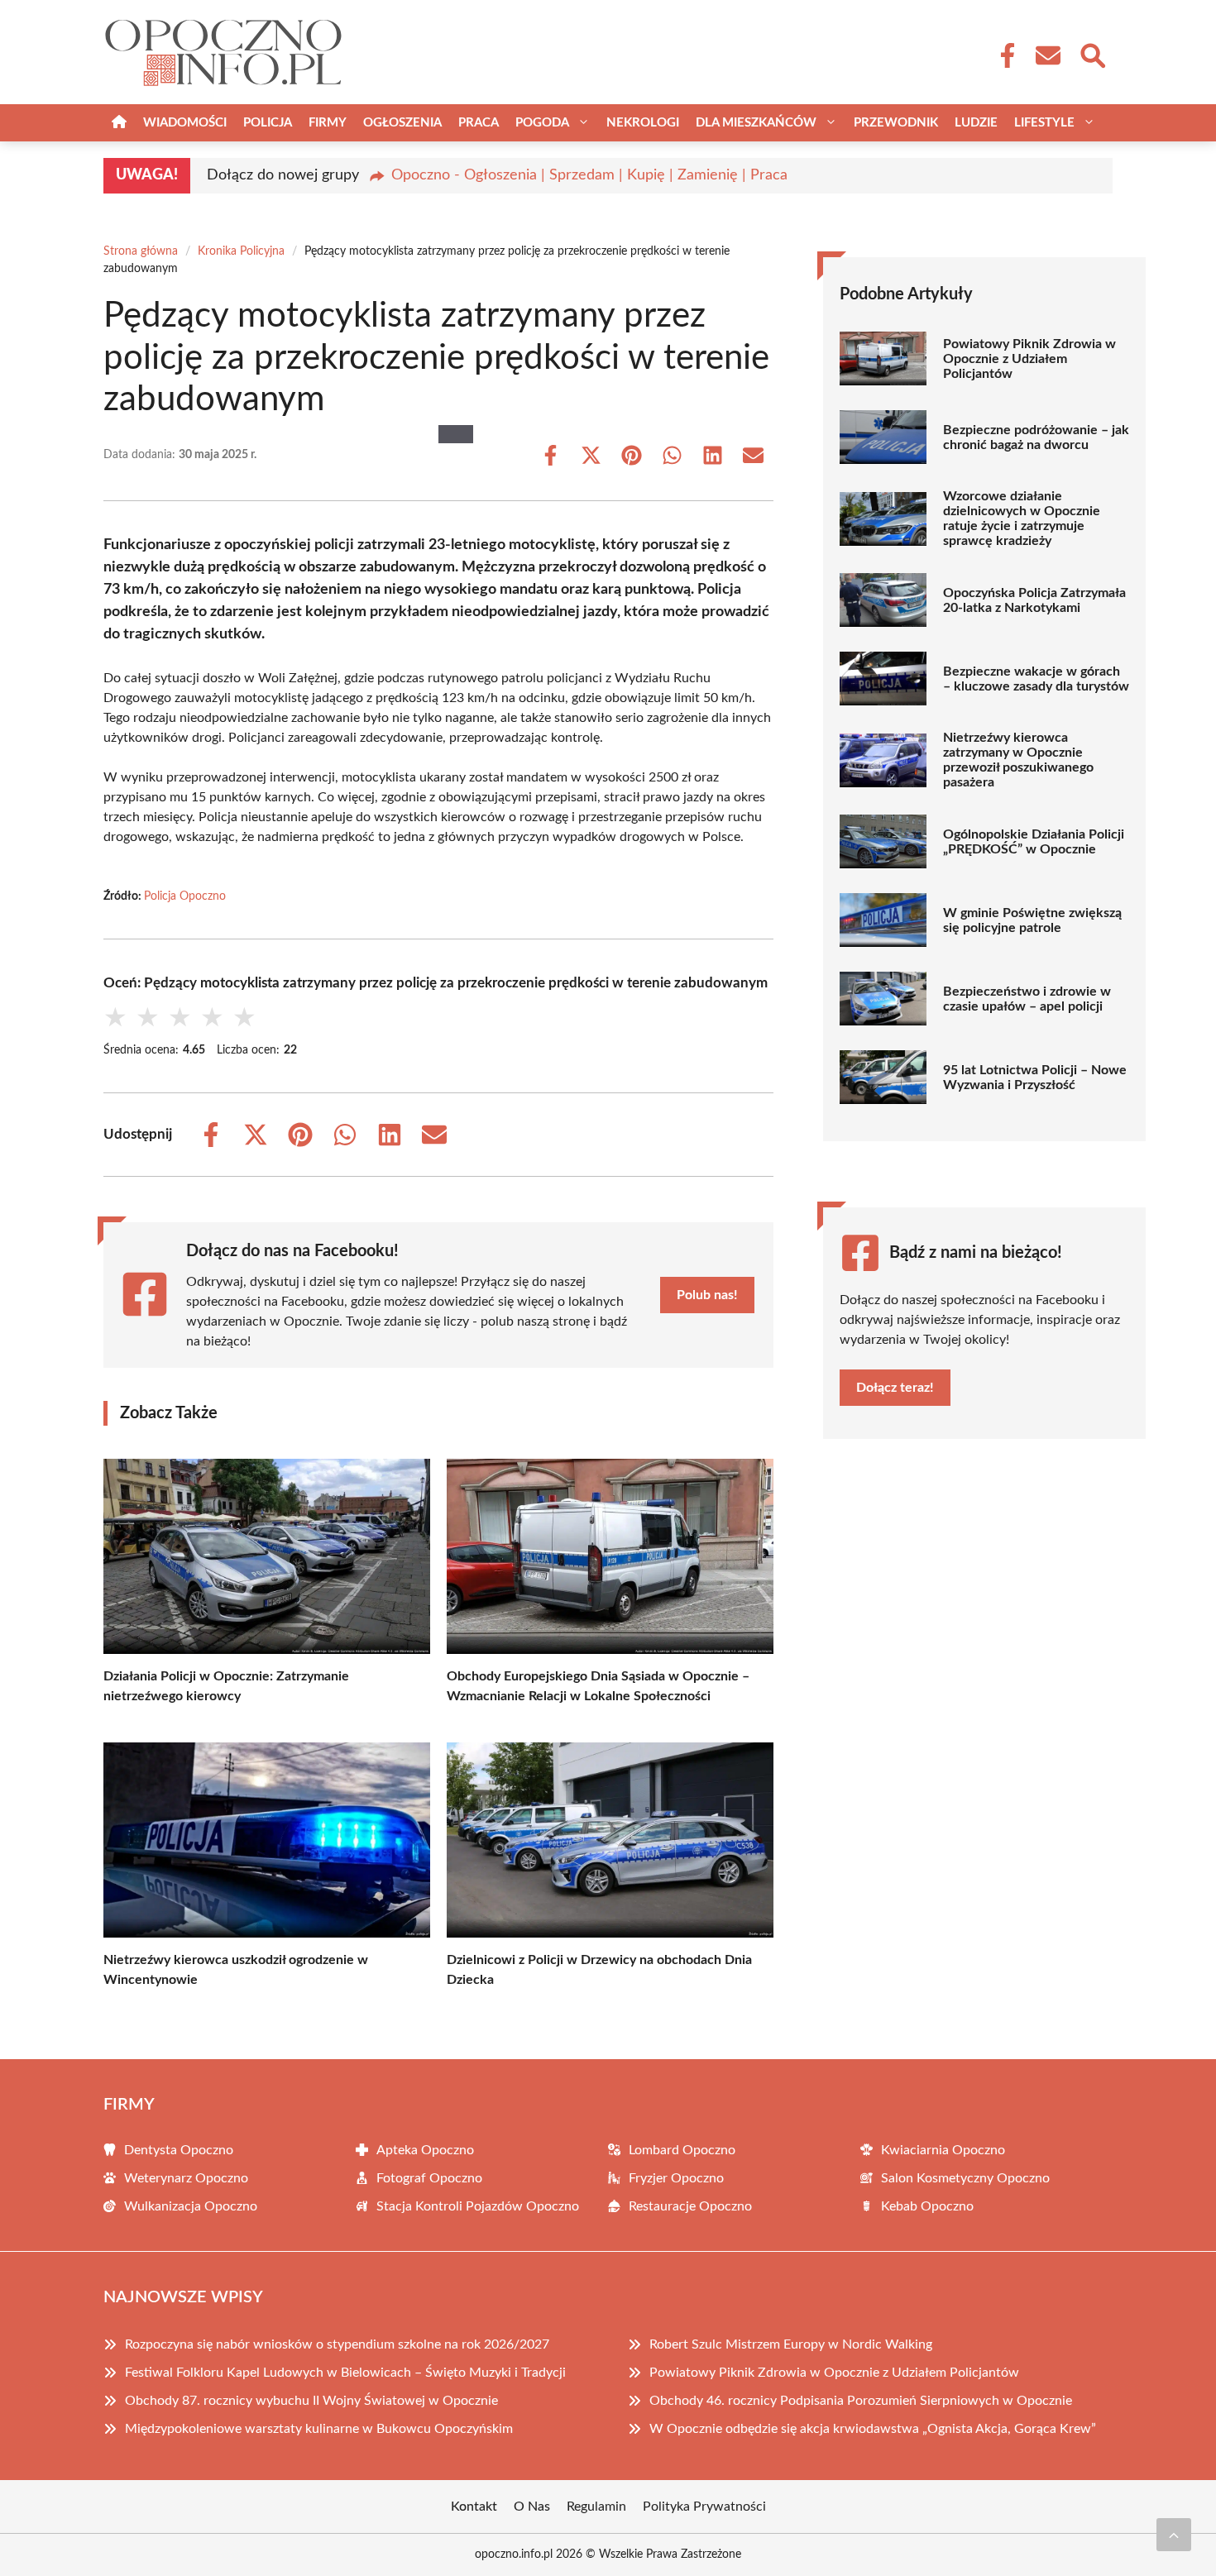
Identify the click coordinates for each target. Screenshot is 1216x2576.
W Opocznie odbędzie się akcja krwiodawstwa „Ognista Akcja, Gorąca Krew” (873, 2429)
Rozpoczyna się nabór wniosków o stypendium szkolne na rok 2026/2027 (337, 2344)
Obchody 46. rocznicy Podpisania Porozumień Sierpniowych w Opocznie (861, 2401)
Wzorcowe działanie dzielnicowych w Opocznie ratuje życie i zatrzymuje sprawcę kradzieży (1022, 519)
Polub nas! (707, 1295)
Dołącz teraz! (895, 1388)
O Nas (532, 2507)
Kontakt (474, 2507)
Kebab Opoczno (927, 2206)
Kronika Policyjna (241, 251)
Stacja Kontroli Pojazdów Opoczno (478, 2206)
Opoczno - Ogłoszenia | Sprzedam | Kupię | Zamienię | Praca (589, 175)
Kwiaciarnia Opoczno (943, 2150)
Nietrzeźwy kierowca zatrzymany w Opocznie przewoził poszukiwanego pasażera (1018, 760)
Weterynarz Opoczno (186, 2178)
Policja (268, 123)
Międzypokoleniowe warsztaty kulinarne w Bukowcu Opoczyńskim (319, 2429)
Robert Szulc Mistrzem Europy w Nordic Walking (791, 2344)
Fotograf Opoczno (429, 2178)
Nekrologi (643, 123)
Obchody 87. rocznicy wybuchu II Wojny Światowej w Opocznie (311, 2401)
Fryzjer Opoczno (676, 2178)
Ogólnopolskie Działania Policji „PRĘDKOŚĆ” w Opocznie (1034, 842)
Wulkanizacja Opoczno (191, 2206)
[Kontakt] (1047, 55)
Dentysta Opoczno (179, 2150)
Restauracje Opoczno (690, 2206)
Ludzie (976, 123)
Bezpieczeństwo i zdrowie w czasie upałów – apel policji (1027, 999)
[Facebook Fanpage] (1003, 55)
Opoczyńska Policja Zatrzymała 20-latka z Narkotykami (1034, 600)
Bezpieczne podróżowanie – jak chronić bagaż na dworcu (1036, 437)
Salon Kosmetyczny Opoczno (965, 2178)
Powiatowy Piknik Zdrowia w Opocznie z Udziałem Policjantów (1029, 359)
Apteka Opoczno (425, 2150)
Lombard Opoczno (682, 2150)
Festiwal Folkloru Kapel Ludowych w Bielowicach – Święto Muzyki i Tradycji (345, 2373)
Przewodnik (896, 123)
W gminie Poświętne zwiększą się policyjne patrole (1032, 920)
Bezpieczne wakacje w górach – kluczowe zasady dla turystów (1036, 679)
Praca (479, 123)
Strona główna (141, 251)
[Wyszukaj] (1092, 54)
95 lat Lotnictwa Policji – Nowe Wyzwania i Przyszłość (1035, 1078)
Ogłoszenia (402, 123)
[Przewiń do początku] (1174, 2535)
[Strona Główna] (119, 123)
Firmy (328, 123)
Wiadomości (185, 123)
